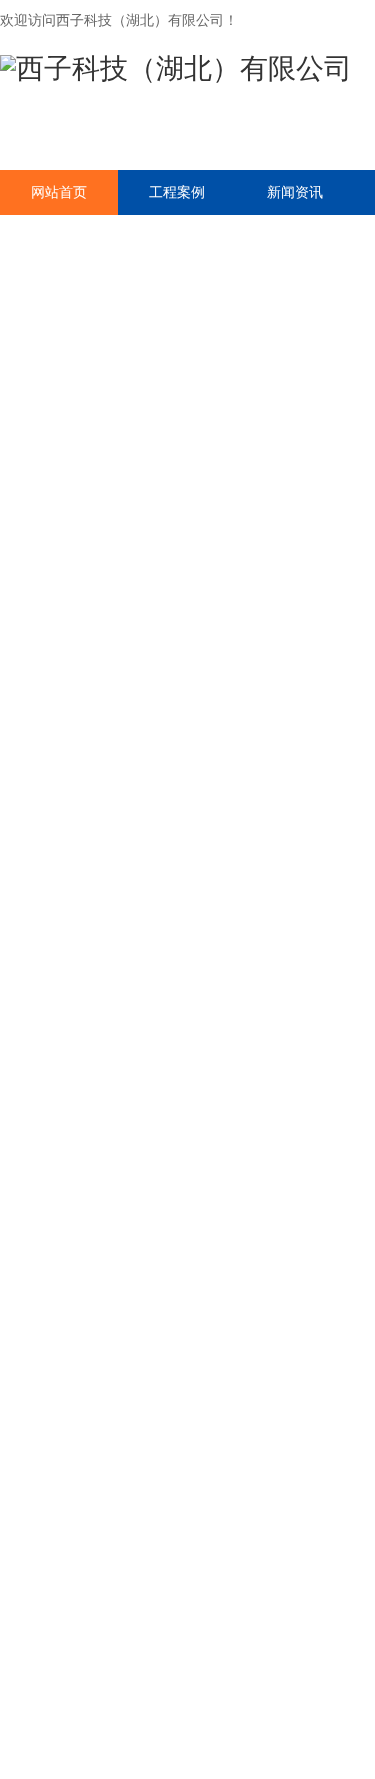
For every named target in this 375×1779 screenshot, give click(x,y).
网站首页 (59, 192)
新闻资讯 (295, 192)
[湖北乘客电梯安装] (187, 465)
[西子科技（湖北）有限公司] (176, 68)
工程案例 (177, 192)
